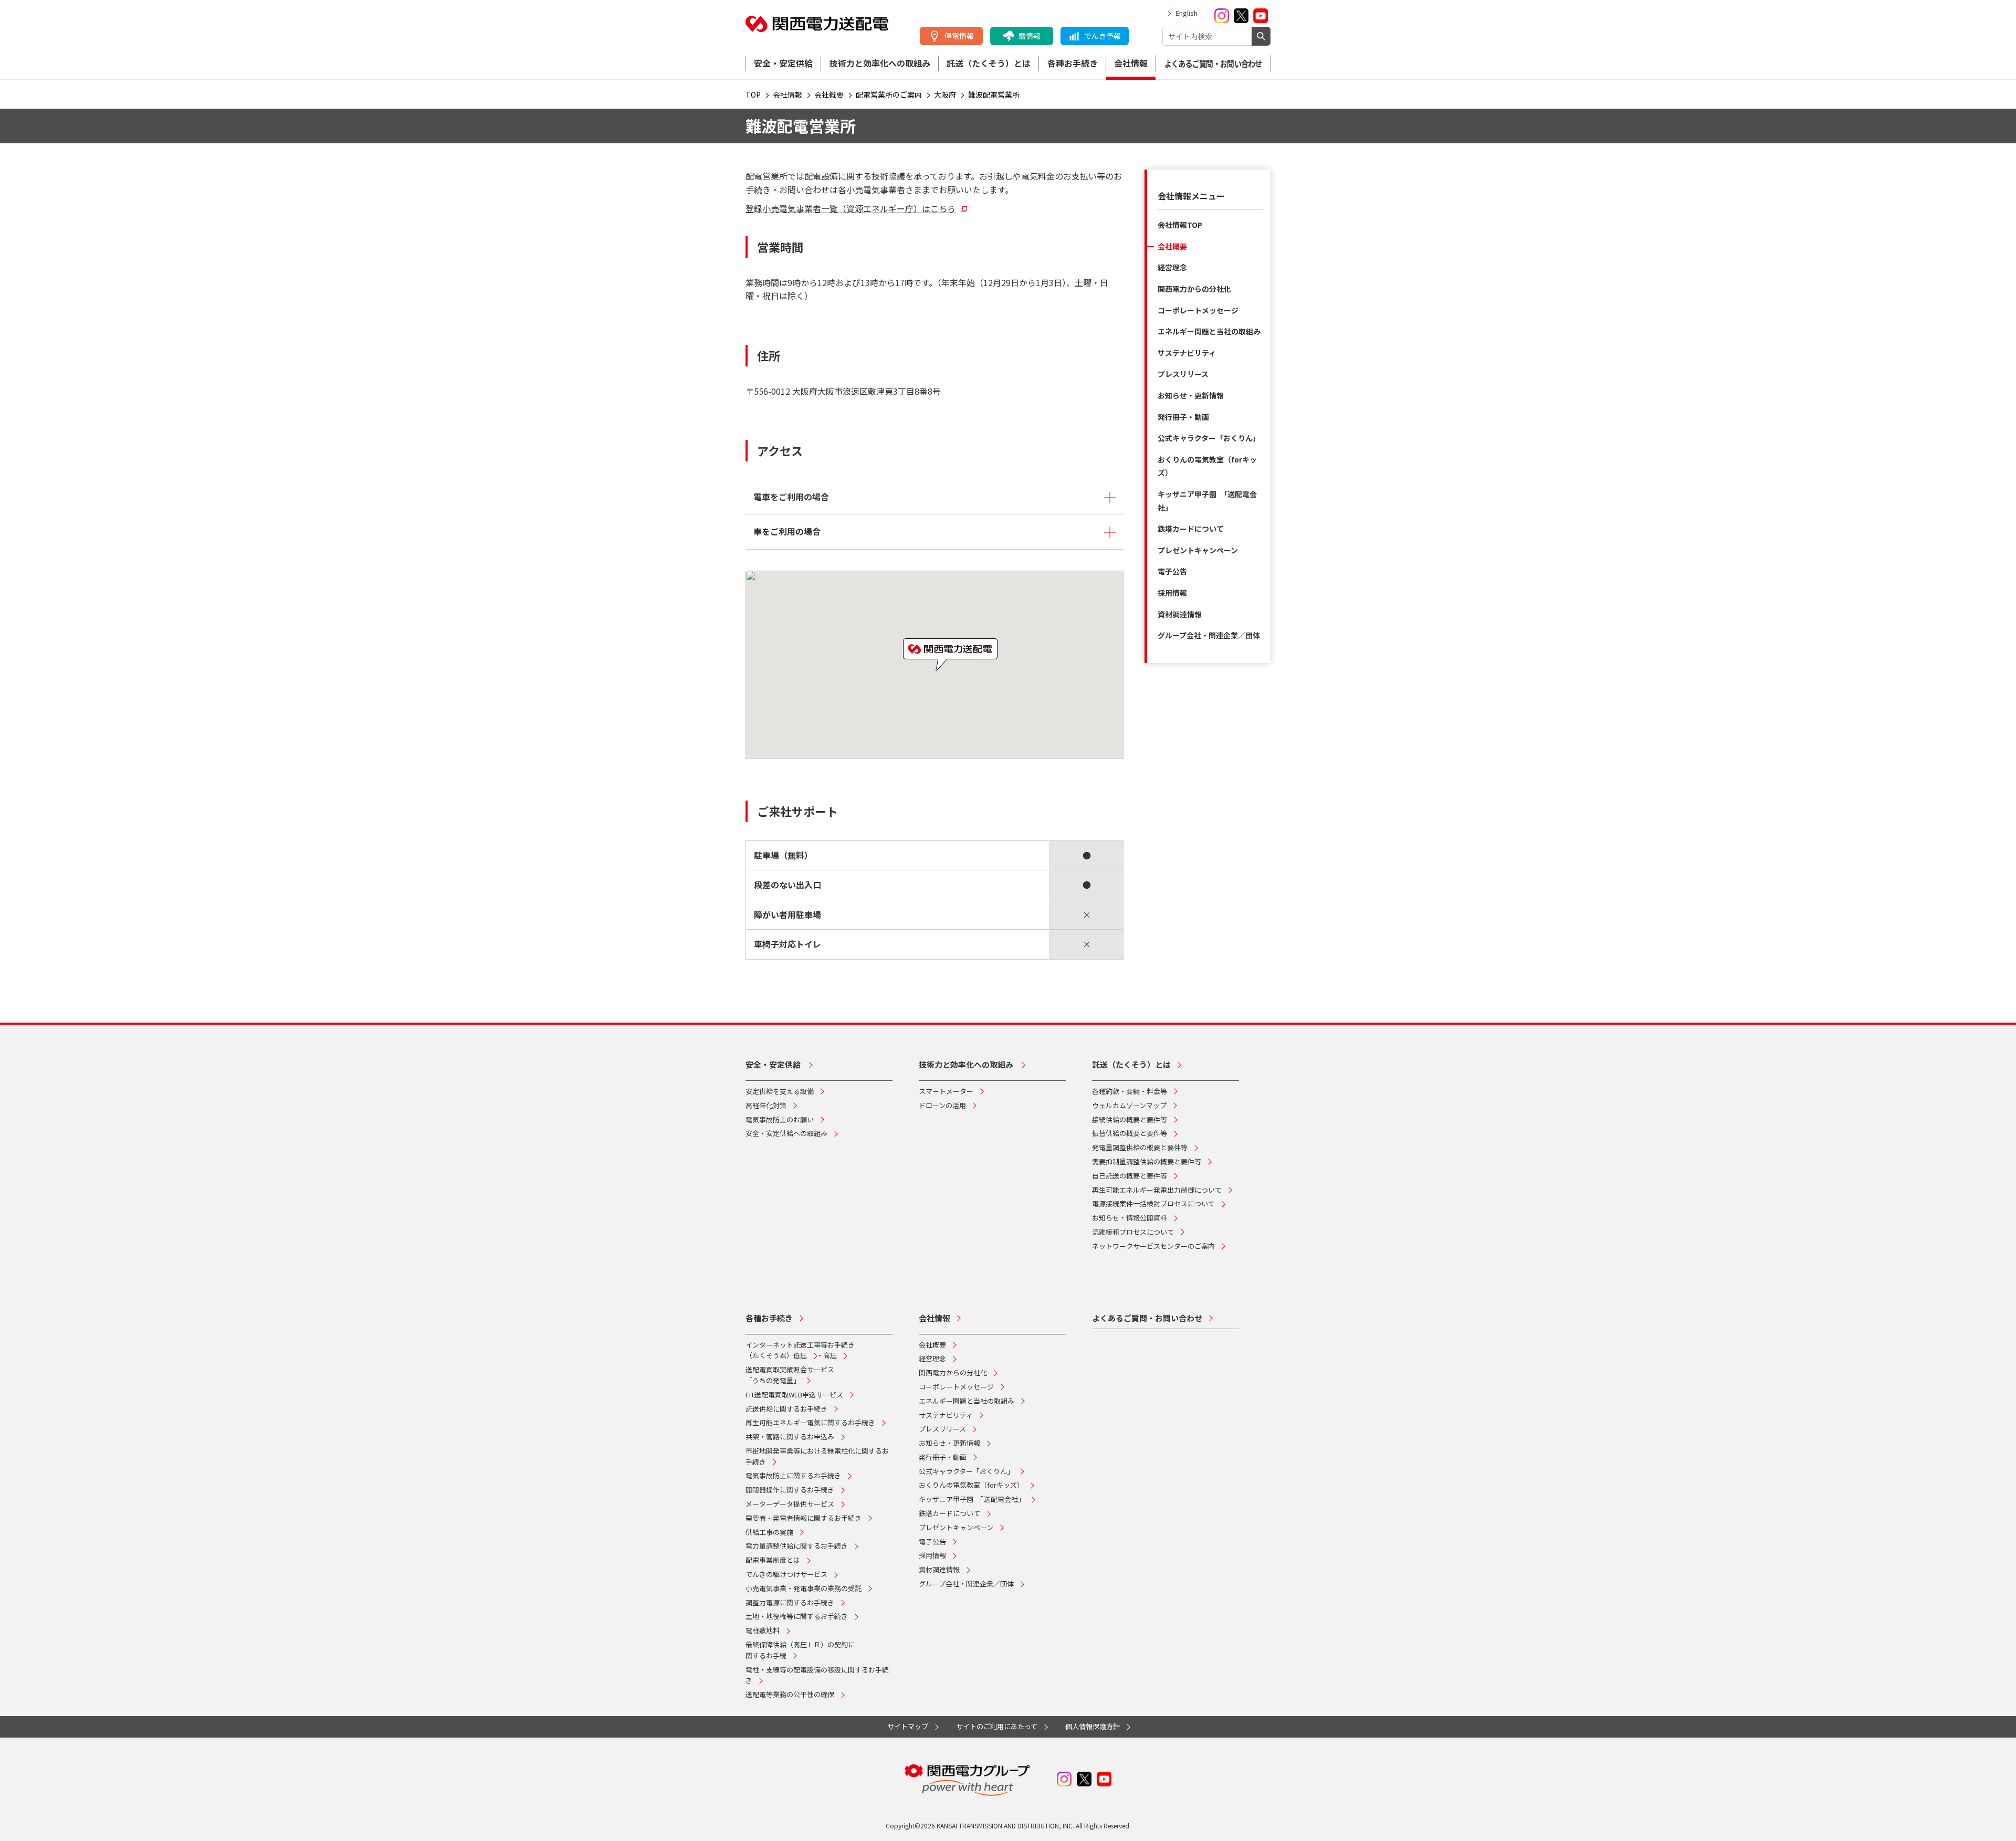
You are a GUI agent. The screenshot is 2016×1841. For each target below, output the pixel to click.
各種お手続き (1073, 63)
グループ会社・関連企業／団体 (1209, 635)
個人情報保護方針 (1093, 1726)
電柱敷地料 (763, 1630)
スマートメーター (946, 1091)
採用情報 (1172, 593)
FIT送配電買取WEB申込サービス (794, 1395)
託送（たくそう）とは (989, 63)
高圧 (830, 1355)
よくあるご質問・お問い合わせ (1213, 64)
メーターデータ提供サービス (790, 1504)
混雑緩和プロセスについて (1133, 1232)
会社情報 (1131, 63)
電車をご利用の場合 (791, 497)
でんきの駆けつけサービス (786, 1574)
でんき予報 (1102, 36)
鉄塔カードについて (1191, 529)
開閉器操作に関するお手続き (790, 1490)
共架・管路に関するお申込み (790, 1437)
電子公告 (1172, 571)
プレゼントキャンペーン (1198, 550)
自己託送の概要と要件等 (1130, 1176)
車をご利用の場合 (787, 531)
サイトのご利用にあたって (997, 1726)
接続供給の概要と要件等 (1130, 1119)
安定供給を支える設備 (780, 1091)
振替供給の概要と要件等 (1130, 1133)
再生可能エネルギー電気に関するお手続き (810, 1422)
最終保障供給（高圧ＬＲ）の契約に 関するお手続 (800, 1650)
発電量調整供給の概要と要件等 (1140, 1147)
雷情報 (1030, 36)
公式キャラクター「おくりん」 (1209, 438)
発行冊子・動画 (1183, 417)
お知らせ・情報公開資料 (1130, 1218)
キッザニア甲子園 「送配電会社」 (972, 1499)
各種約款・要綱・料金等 (1130, 1091)
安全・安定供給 (783, 63)
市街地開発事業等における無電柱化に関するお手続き (817, 1456)
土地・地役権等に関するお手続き (797, 1616)
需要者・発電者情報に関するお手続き (804, 1518)
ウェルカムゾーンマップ (1129, 1105)
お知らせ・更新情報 (1191, 395)
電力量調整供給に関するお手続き (797, 1546)
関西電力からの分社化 (1194, 289)
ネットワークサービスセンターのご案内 (1153, 1246)
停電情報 (959, 36)
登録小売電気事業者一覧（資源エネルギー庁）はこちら (850, 208)
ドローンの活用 (942, 1105)
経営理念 (1172, 267)
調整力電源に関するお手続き (790, 1602)
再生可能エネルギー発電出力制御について (1157, 1190)
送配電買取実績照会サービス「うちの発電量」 (790, 1375)
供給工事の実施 (769, 1532)
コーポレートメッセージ (1198, 310)
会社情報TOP (1180, 225)
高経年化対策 (766, 1105)
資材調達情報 (1180, 614)
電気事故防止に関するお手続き (793, 1475)
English (1186, 13)
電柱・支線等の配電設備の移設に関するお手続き (817, 1675)
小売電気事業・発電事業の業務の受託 (804, 1588)
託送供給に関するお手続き (786, 1409)
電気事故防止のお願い (780, 1119)
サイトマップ (908, 1726)
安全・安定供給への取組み (786, 1133)
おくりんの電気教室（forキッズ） (971, 1485)
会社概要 (1172, 246)
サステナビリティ (1187, 353)
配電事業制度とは (773, 1560)
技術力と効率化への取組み (880, 63)
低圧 (800, 1355)
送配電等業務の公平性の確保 (790, 1694)
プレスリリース (1183, 374)
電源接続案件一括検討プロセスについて (1153, 1203)
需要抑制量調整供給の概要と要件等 (1147, 1161)
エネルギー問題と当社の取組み (1209, 331)
